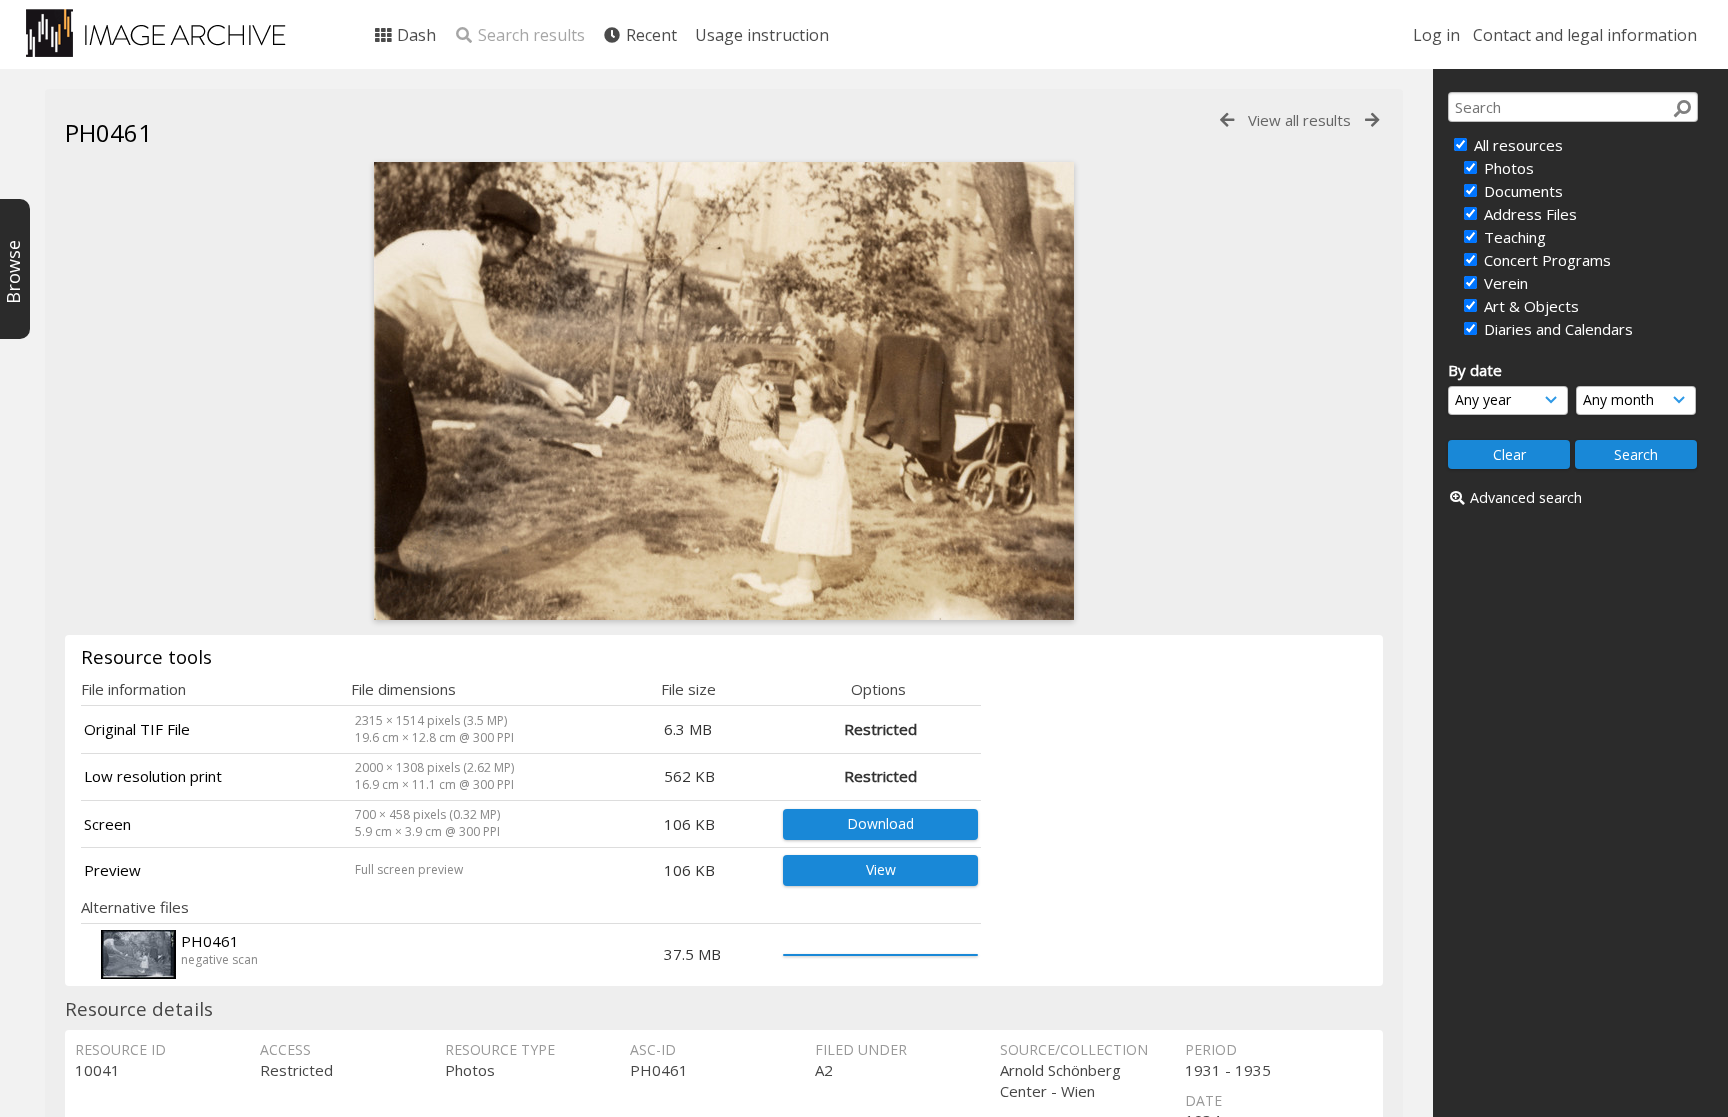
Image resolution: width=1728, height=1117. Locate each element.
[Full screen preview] (724, 614)
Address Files (1528, 214)
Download (880, 823)
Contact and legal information (1585, 35)
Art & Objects (1529, 306)
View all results (1299, 120)
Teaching (1513, 237)
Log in (1436, 35)
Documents (1521, 191)
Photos (1507, 168)
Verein (1504, 283)
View (881, 869)
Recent (649, 35)
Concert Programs (1545, 260)
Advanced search (1526, 497)
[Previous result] (1227, 120)
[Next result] (1372, 120)
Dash (414, 35)
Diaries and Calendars (1556, 329)
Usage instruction (762, 35)
